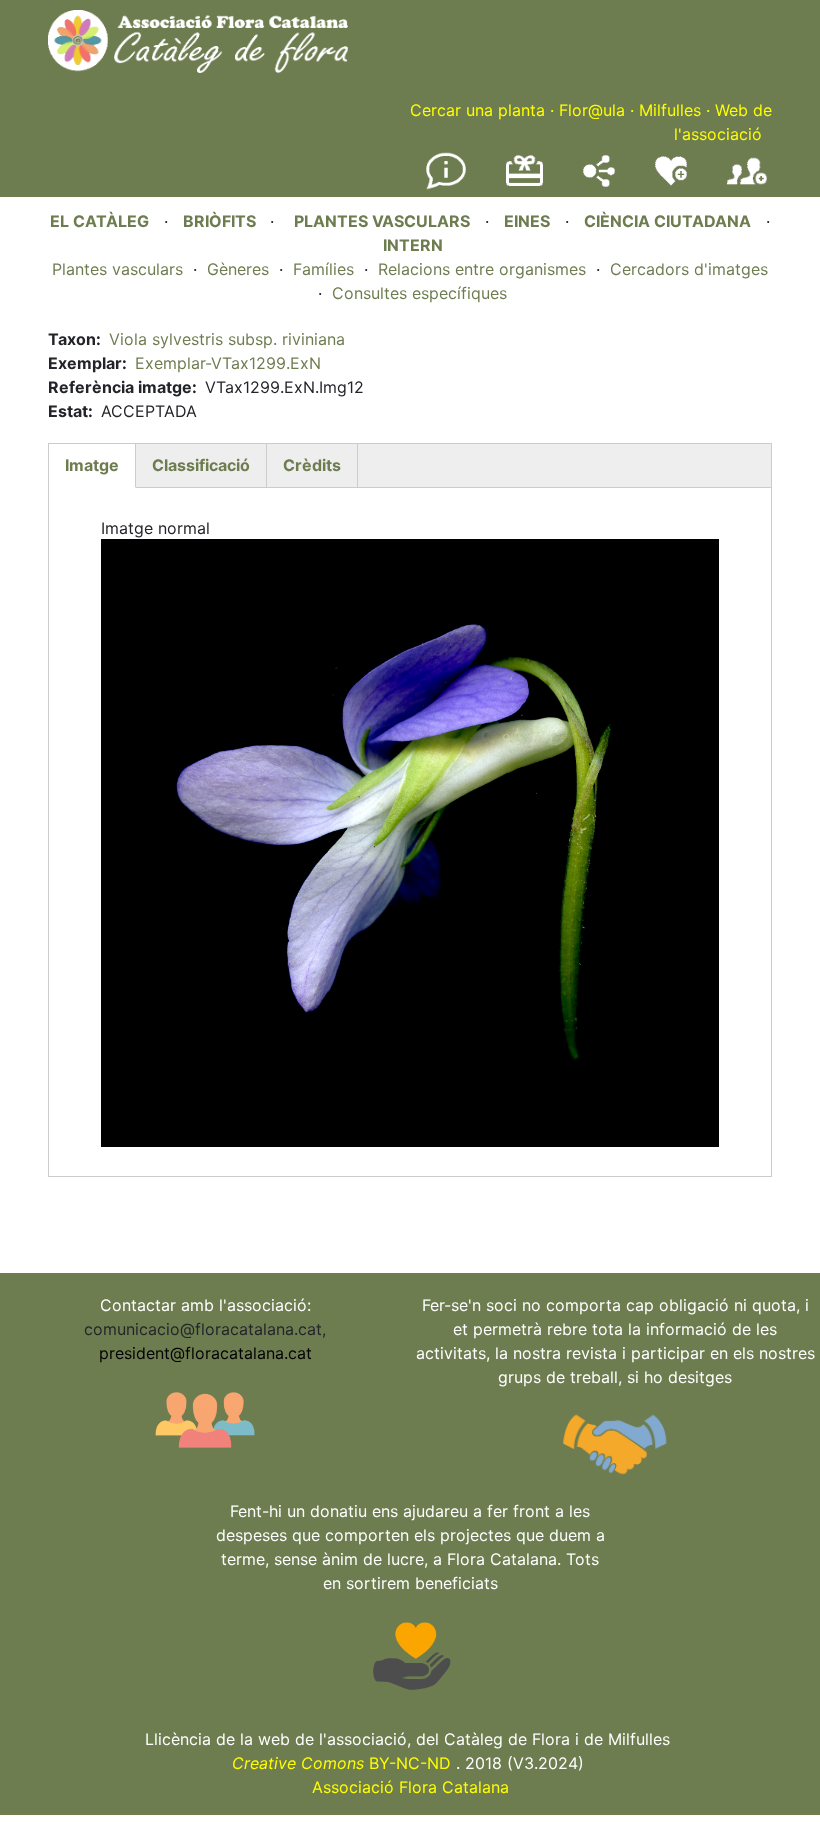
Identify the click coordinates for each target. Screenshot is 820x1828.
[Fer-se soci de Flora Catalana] (747, 185)
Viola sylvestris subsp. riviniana (227, 339)
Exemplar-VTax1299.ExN (228, 363)
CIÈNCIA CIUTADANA (667, 221)
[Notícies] (446, 185)
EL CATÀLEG (99, 221)
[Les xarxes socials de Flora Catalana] (599, 181)
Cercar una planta (477, 110)
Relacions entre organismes (482, 269)
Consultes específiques (419, 293)
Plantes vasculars (117, 269)
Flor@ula (592, 110)
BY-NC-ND (341, 1763)
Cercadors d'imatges (689, 269)
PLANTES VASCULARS (382, 221)
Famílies (323, 269)
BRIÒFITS (221, 221)
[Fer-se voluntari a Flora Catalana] (671, 181)
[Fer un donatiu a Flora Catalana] (524, 183)
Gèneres (238, 269)
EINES (527, 221)
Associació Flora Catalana (410, 1787)
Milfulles (670, 110)
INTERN (413, 245)
